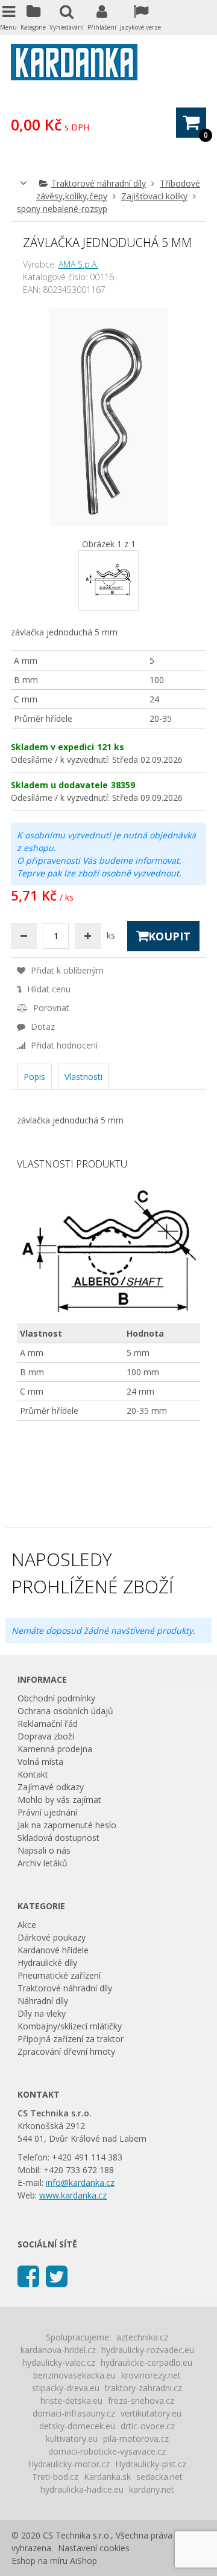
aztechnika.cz (142, 2337)
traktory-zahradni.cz (143, 2388)
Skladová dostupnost (58, 1838)
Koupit (169, 936)
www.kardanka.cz (73, 2195)
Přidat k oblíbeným (66, 970)
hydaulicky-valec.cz (59, 2362)
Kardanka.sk (107, 2477)
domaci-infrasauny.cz (74, 2413)
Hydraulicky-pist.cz (151, 2464)
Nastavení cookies (94, 2548)
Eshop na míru (39, 2561)
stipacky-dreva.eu (66, 2388)
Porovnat (50, 1008)
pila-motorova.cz (136, 2439)
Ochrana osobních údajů (65, 1711)
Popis (34, 1077)
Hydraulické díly (47, 1963)
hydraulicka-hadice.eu (82, 2489)
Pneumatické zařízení (59, 1975)
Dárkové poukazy (52, 1937)
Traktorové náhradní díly (99, 183)
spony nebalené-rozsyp (62, 209)
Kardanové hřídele (53, 1950)
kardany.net (152, 2489)
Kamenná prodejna (55, 1749)
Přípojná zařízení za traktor (71, 2039)
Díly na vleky (42, 2013)
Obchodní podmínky (56, 1698)
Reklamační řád (48, 1723)
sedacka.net (159, 2477)
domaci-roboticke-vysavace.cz (107, 2451)
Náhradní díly (43, 2001)
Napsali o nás (44, 1850)
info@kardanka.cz (80, 2183)
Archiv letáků (42, 1863)
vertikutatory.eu (151, 2413)
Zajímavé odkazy (51, 1787)
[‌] (28, 2276)
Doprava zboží (46, 1736)
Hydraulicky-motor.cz (69, 2464)
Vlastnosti (83, 1077)
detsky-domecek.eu (77, 2426)
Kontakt (33, 1774)
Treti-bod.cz (55, 2477)
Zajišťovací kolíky (154, 196)
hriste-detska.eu (71, 2401)
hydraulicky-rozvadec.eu (148, 2350)
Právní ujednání (47, 1812)
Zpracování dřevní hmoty (66, 2051)
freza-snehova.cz (141, 2401)
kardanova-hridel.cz (58, 2350)
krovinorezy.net (151, 2375)
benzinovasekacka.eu (74, 2375)
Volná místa (40, 1762)
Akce (27, 1925)
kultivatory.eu (72, 2439)
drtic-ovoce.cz (148, 2426)
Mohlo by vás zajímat (59, 1800)
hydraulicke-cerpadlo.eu (146, 2362)
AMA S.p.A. (78, 264)
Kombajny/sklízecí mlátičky (70, 2026)
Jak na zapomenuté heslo (67, 1825)
